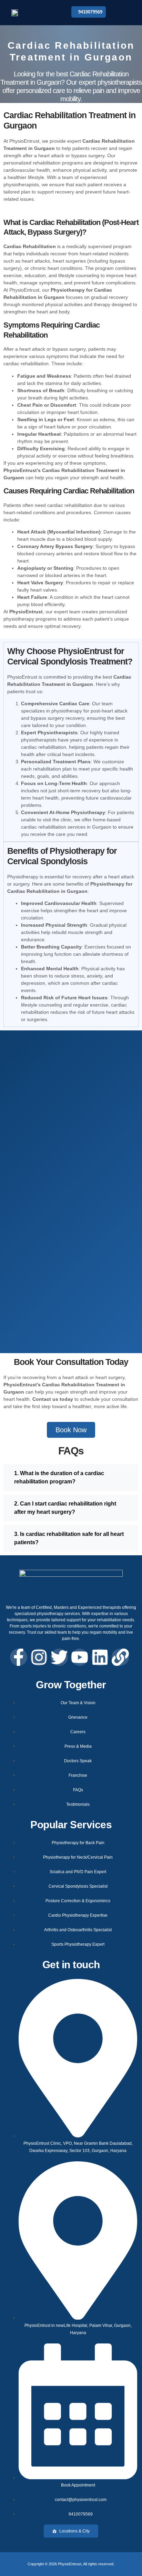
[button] (122, 13)
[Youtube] (80, 1657)
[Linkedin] (100, 1657)
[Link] (120, 1657)
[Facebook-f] (19, 1657)
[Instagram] (39, 1657)
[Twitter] (59, 1657)
